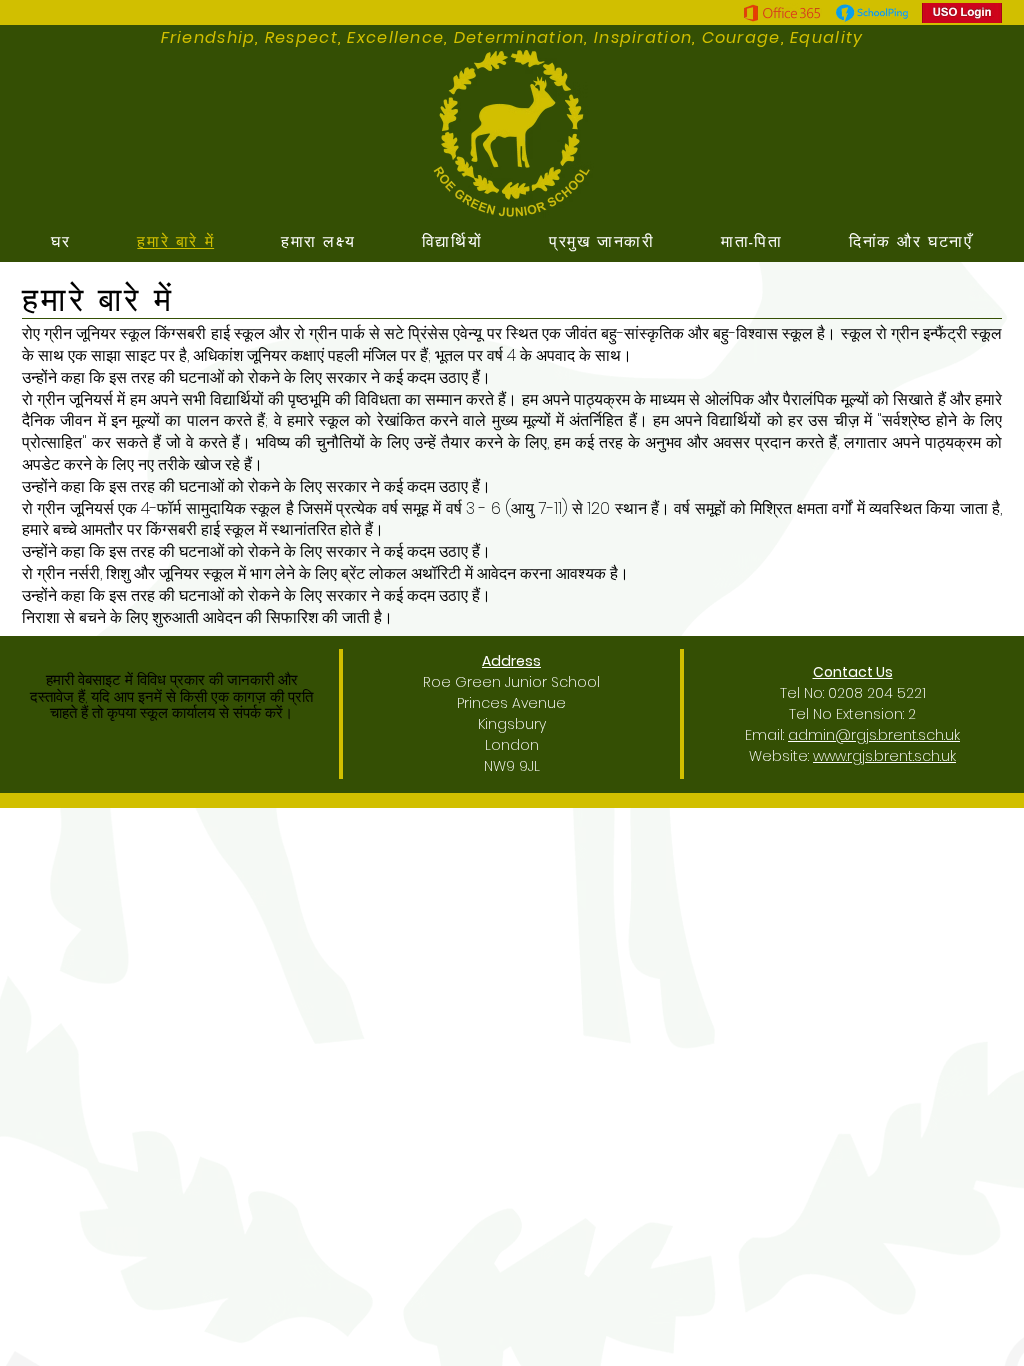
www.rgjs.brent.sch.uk (884, 756)
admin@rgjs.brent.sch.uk (874, 735)
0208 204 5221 (877, 693)
